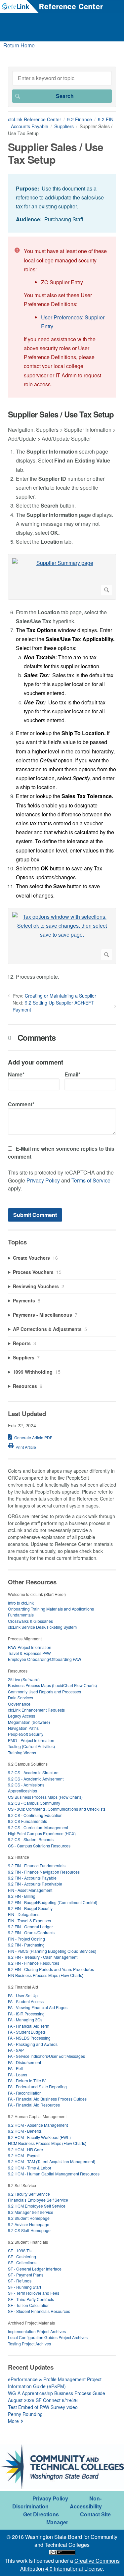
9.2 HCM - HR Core (25, 2149)
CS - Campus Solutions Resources (39, 1846)
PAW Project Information (30, 1647)
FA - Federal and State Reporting (37, 2086)
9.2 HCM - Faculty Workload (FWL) (39, 2137)
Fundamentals (21, 1615)
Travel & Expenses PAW (29, 1653)
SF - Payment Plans (26, 2275)
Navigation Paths (23, 1728)
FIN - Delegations (24, 1914)
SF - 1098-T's (20, 2250)
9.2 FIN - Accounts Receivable (35, 1884)
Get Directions (41, 2514)
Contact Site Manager (79, 2518)
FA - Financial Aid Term (29, 2026)
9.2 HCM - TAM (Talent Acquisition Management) (52, 2161)
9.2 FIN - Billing (22, 1896)
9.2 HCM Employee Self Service (37, 2206)
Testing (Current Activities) (31, 1746)
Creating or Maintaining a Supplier (61, 996)
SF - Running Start (24, 2287)
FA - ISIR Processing (26, 2014)
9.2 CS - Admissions (26, 1785)
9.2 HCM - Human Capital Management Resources (54, 2174)
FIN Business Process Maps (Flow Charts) (46, 1975)
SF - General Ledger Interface (35, 2269)
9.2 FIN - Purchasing (26, 1945)
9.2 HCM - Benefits (25, 2131)
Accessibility (86, 2506)
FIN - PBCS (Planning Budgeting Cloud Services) (52, 1951)
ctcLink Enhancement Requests (36, 1710)
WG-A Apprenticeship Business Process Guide (57, 2393)
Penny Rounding (25, 2414)
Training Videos (22, 1753)
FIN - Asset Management (30, 1890)
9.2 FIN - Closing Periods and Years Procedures (51, 1969)
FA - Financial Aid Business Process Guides (47, 2099)
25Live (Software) (24, 1679)
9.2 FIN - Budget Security (30, 1908)
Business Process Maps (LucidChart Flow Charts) (52, 1685)
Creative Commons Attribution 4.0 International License (70, 2565)
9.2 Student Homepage (29, 2218)
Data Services (21, 1698)
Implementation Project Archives (37, 2331)
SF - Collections (22, 2262)
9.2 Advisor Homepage (29, 2224)
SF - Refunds (20, 2281)
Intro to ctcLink (21, 1603)
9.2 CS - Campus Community (34, 1803)
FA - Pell (15, 2068)
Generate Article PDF (33, 1437)
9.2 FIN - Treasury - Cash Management (43, 1957)
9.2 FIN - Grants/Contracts (31, 1932)
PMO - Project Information (31, 1740)
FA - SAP (16, 2050)
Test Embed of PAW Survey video (43, 2407)
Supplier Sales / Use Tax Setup (61, 414)
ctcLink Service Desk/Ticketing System (42, 1627)
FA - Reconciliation (25, 2093)
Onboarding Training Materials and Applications (51, 1609)
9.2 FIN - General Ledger (30, 1926)
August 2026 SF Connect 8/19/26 (43, 2400)
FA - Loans (18, 2075)
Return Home (19, 45)
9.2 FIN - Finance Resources (34, 1963)
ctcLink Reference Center (35, 119)
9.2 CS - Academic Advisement (36, 1779)
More (13, 2421)
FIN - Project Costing (26, 1939)
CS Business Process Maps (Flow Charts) (45, 1797)
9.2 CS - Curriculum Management (38, 1827)
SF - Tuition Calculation (29, 2305)
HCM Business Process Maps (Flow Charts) (47, 2143)
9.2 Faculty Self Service (29, 2194)
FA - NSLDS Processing (29, 2038)
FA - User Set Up (23, 1995)
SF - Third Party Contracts (31, 2299)
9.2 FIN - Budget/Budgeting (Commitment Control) (53, 1902)
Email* (72, 1074)
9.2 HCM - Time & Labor (30, 2168)
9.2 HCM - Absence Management (38, 2125)
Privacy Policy (43, 1180)
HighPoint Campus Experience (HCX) (42, 1833)
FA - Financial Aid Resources (34, 2105)
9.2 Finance (80, 119)
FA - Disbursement (24, 2062)
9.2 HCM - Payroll (24, 2155)
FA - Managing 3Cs (25, 2020)
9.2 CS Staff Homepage (29, 2230)
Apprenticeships (22, 1791)
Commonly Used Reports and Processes (44, 1692)
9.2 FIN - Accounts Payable (32, 1878)
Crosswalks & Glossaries (30, 1621)
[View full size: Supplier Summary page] (62, 577)
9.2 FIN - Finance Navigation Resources (44, 1872)
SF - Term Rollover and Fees (34, 2293)
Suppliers (64, 126)
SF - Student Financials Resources (39, 2311)
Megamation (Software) (29, 1722)
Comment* (21, 1104)
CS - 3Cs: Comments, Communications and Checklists (57, 1809)
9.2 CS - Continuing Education (35, 1815)
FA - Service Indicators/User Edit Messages (46, 2056)
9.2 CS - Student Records (31, 1839)
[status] (62, 203)
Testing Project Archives (29, 2344)
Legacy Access (21, 1716)
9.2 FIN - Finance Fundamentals (37, 1865)
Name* (16, 1074)
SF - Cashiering (22, 2256)
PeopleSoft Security (26, 1734)
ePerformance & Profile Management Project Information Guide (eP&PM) (55, 2383)
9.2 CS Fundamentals (27, 1821)
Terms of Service (91, 1180)
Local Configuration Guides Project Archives (48, 2337)
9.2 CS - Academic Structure (33, 1772)
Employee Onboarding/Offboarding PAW (45, 1659)
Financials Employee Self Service (38, 2200)
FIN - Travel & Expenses (29, 1920)
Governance (19, 1704)
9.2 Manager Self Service (31, 2212)
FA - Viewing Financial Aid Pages (38, 2007)
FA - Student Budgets (27, 2032)
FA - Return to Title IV (27, 2081)
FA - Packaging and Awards (33, 2044)
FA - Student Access (26, 2001)
